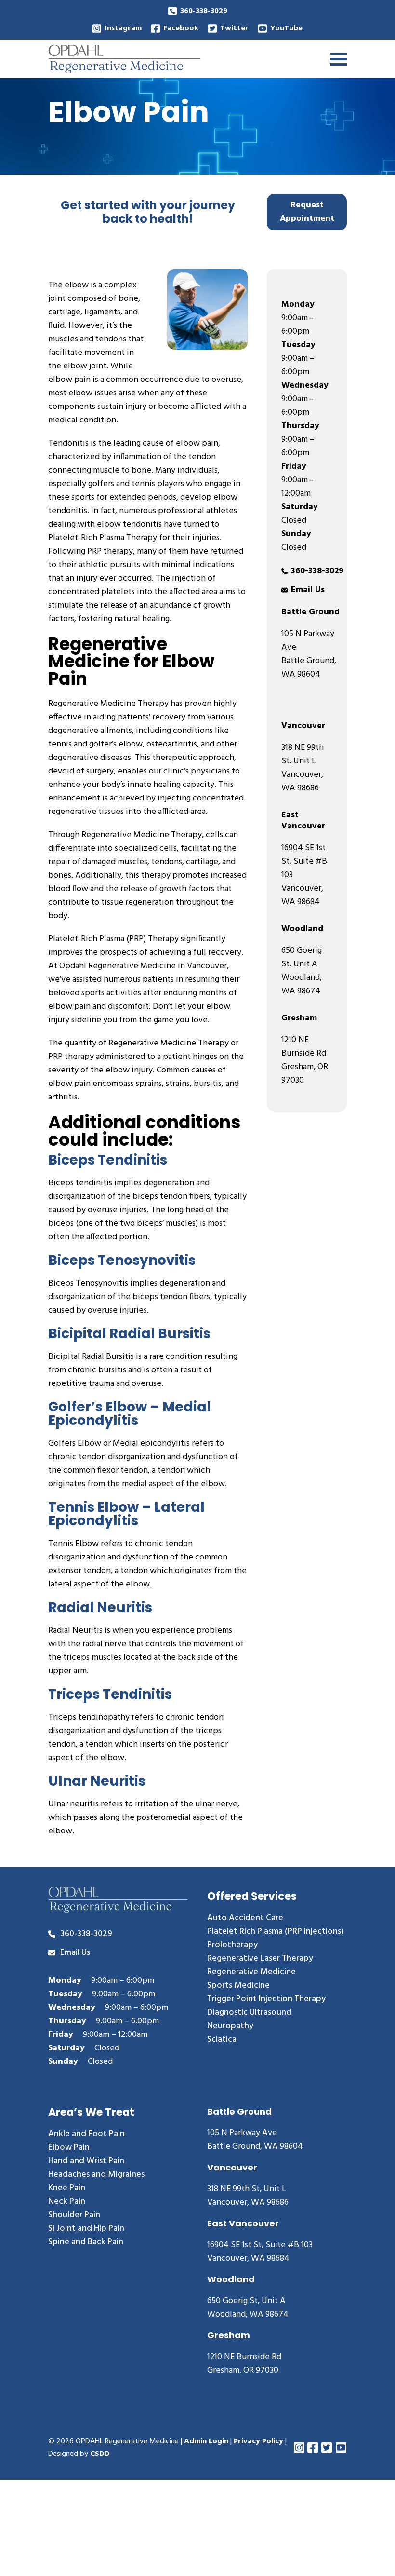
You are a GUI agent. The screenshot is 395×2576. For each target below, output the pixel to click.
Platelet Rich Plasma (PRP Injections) (276, 1932)
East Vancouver (303, 821)
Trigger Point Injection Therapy (266, 1999)
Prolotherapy (232, 1945)
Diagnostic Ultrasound (249, 2013)
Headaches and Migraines (96, 2175)
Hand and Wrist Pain (86, 2161)
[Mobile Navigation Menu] (338, 59)
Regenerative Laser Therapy (260, 1959)
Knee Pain (67, 2188)
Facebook (181, 28)
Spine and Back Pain (86, 2242)
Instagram (123, 28)
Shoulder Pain (74, 2215)
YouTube (286, 28)
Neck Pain (67, 2202)
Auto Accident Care (245, 1918)
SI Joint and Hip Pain (86, 2229)
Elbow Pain (69, 2148)
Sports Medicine (238, 1986)
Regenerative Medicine (251, 1972)
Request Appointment (307, 212)
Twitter (234, 28)
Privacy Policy (258, 2441)
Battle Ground (310, 612)
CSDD (100, 2454)
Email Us (308, 590)
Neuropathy (230, 2026)
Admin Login (206, 2441)
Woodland (302, 929)
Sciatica (222, 2040)
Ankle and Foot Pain (86, 2134)
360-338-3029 (204, 11)
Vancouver (303, 726)
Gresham (299, 1018)
